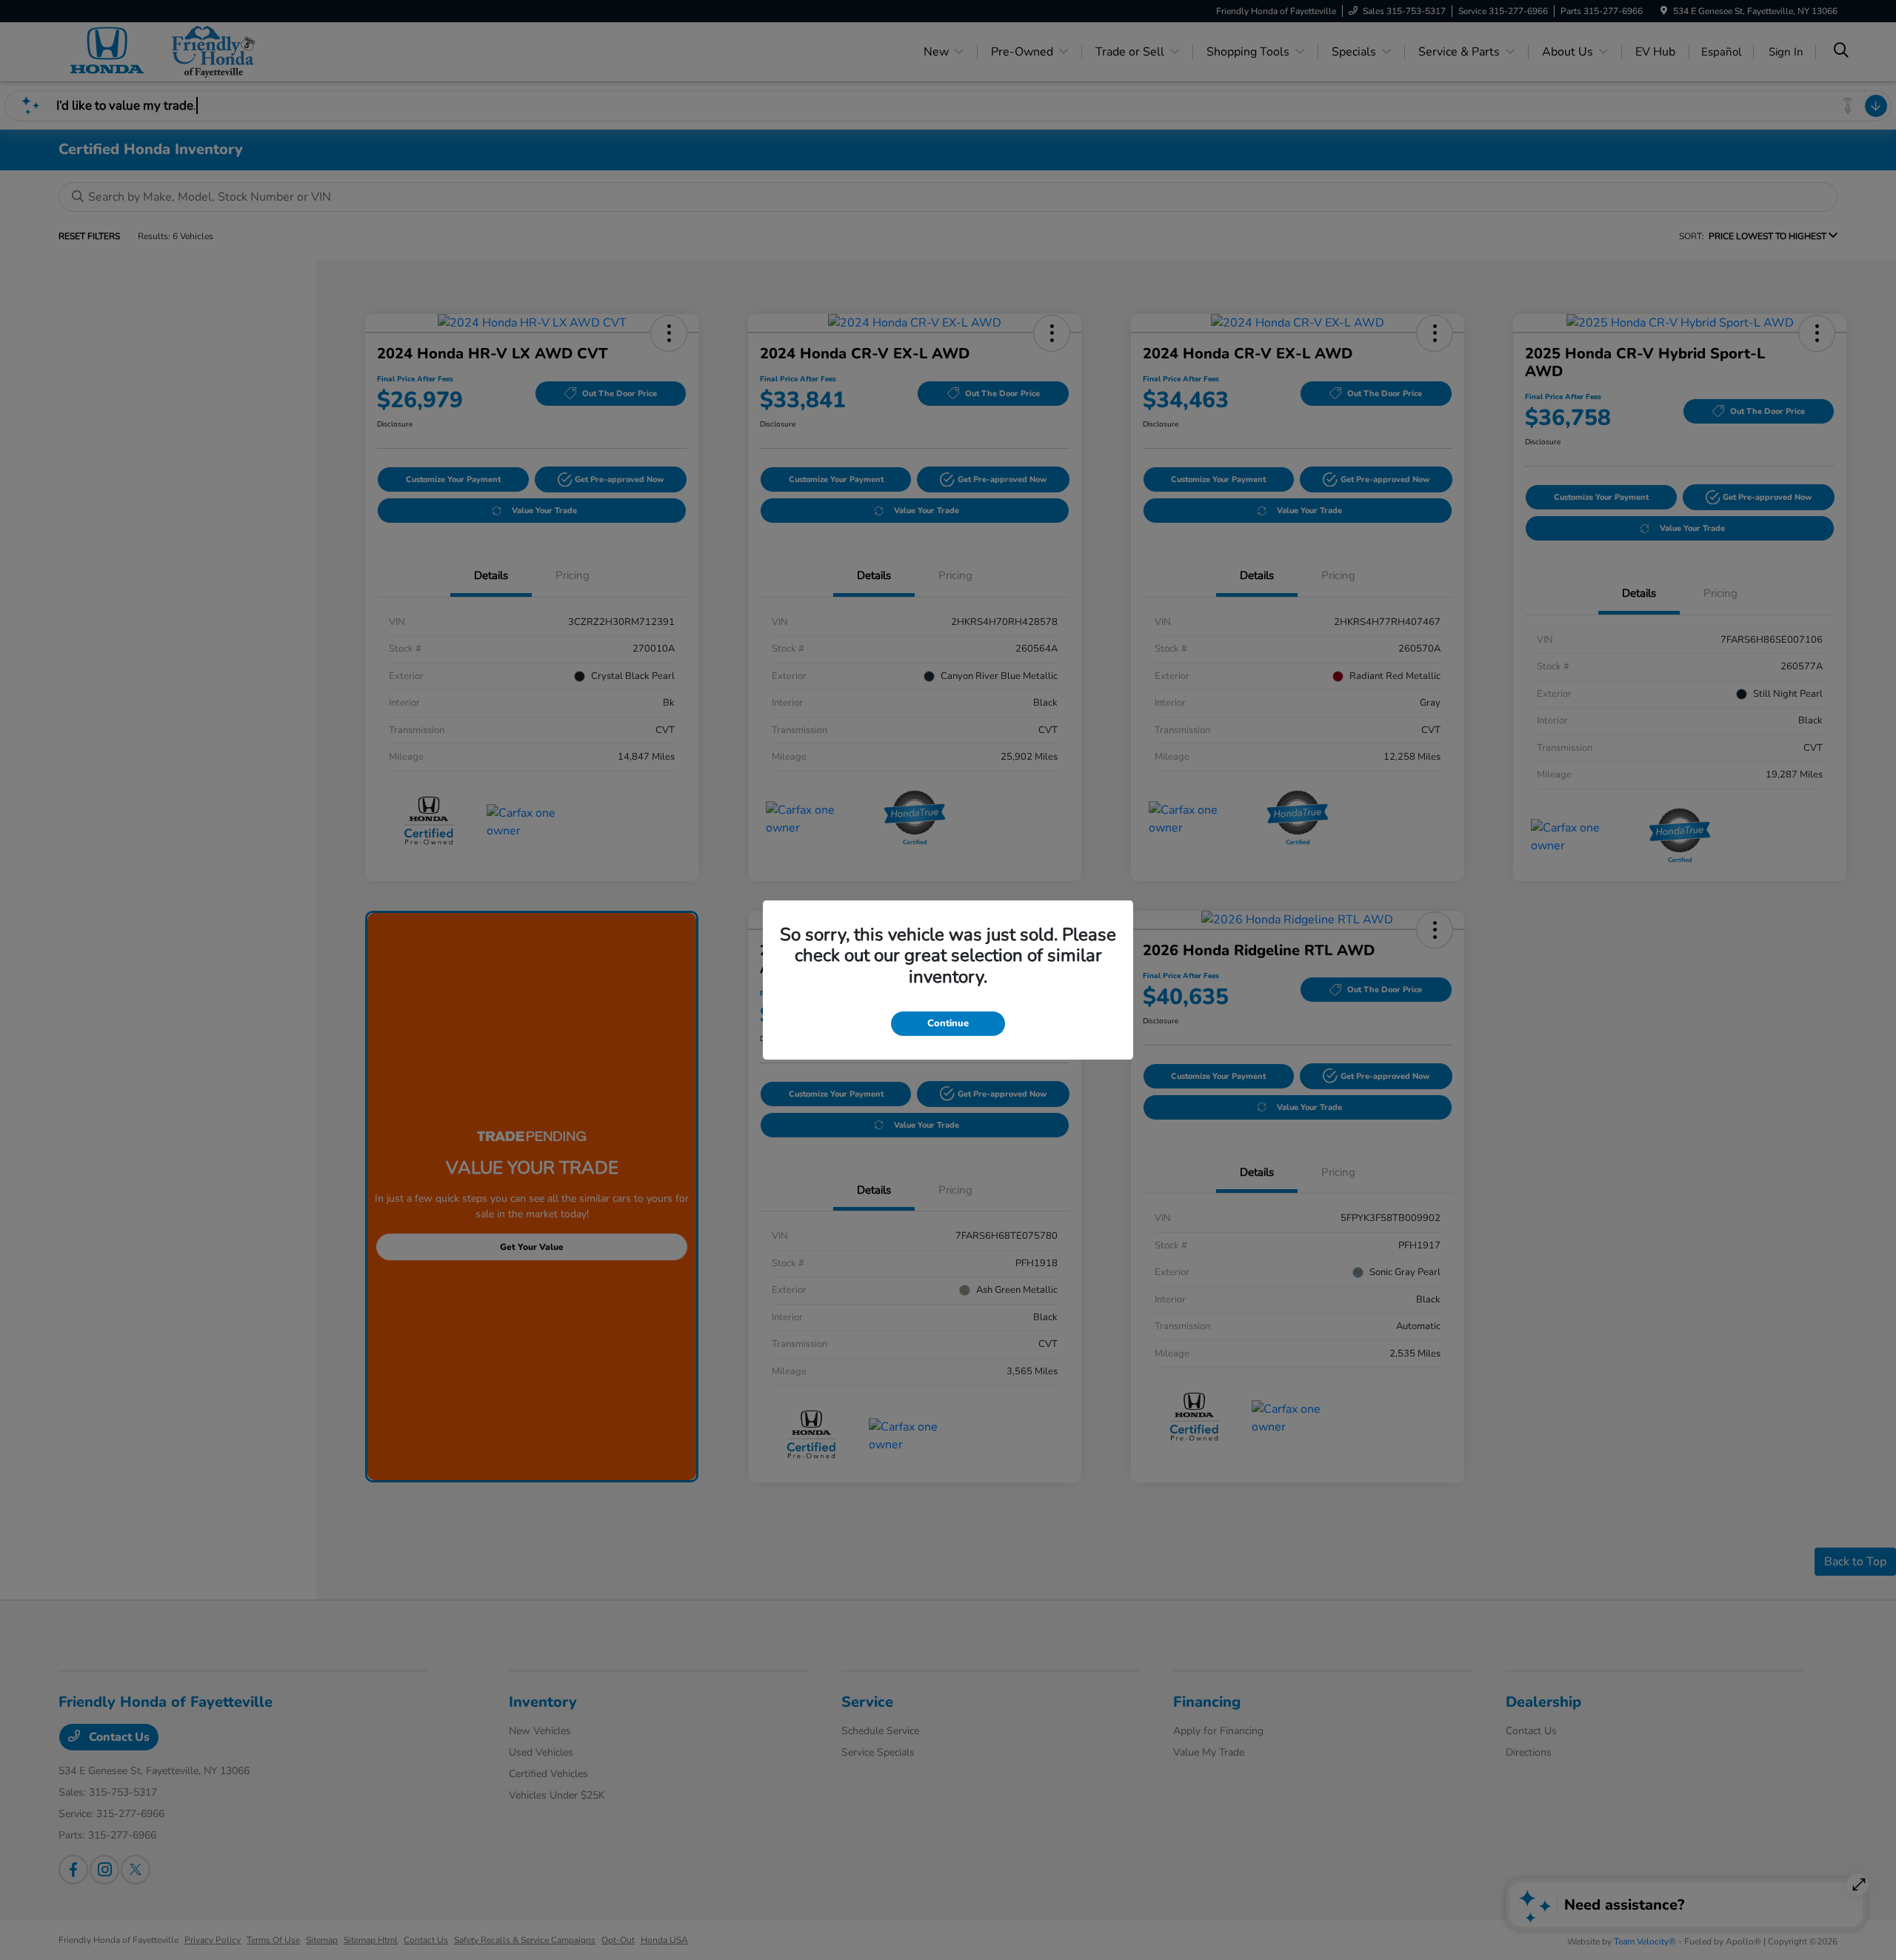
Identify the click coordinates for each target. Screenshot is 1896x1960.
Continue (948, 1023)
